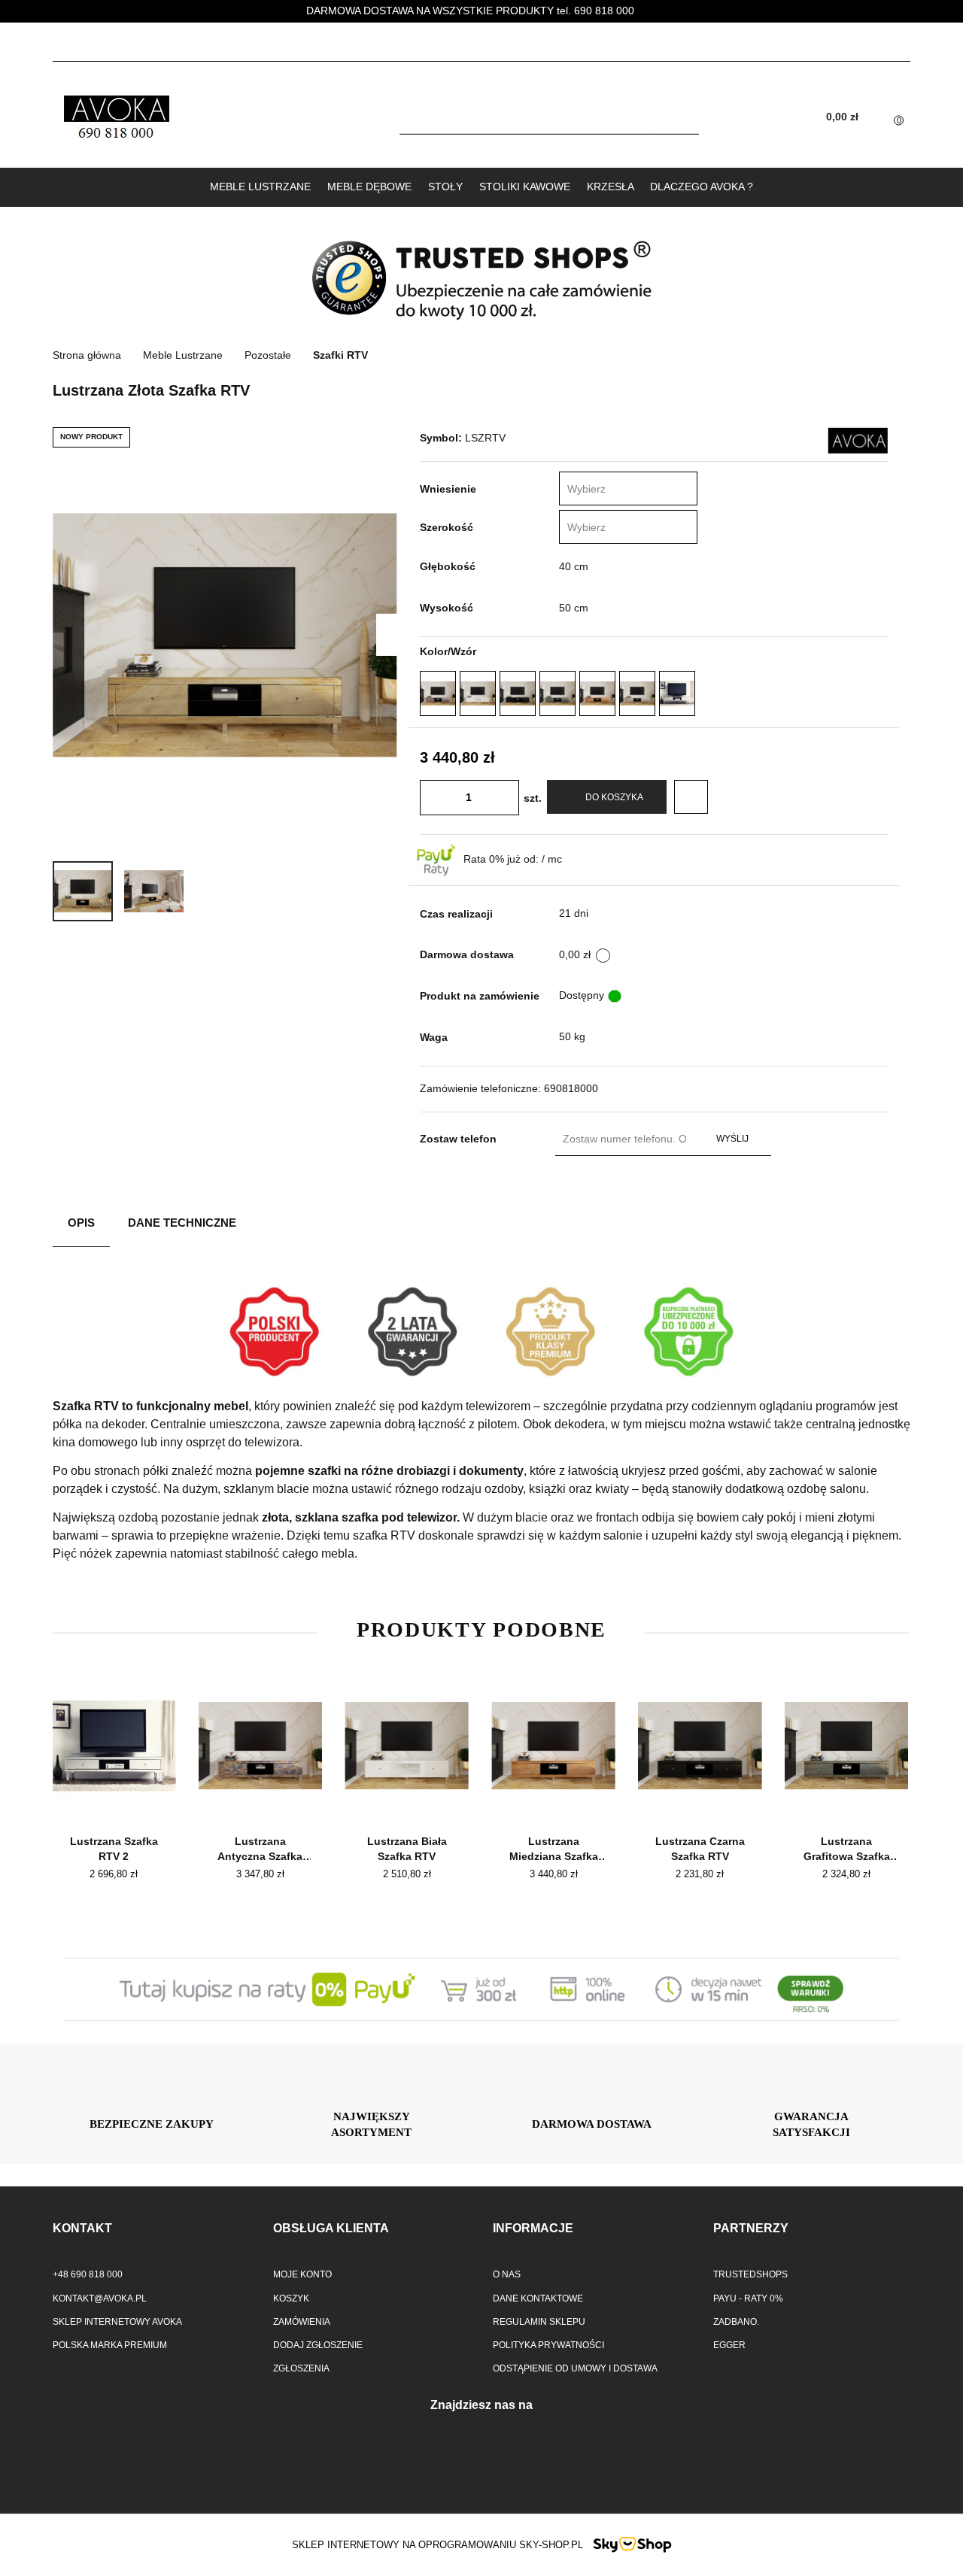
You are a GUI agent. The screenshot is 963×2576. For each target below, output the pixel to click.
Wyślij (732, 1139)
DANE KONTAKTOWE (538, 2298)
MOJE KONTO (302, 2274)
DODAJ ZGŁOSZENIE (318, 2345)
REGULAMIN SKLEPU (539, 2322)
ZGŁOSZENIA (301, 2368)
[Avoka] (858, 440)
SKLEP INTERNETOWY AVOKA (117, 2322)
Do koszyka (614, 797)
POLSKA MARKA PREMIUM (110, 2345)
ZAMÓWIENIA (302, 2322)
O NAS (507, 2274)
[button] (152, 2229)
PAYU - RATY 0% (748, 2298)
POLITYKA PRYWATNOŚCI (548, 2345)
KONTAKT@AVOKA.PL (100, 2298)
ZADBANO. (736, 2322)
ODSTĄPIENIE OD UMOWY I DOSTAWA (575, 2368)
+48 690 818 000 (88, 2274)
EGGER (729, 2345)
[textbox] (614, 489)
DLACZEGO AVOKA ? (702, 187)
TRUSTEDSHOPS (750, 2274)
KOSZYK (291, 2298)
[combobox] (628, 488)
